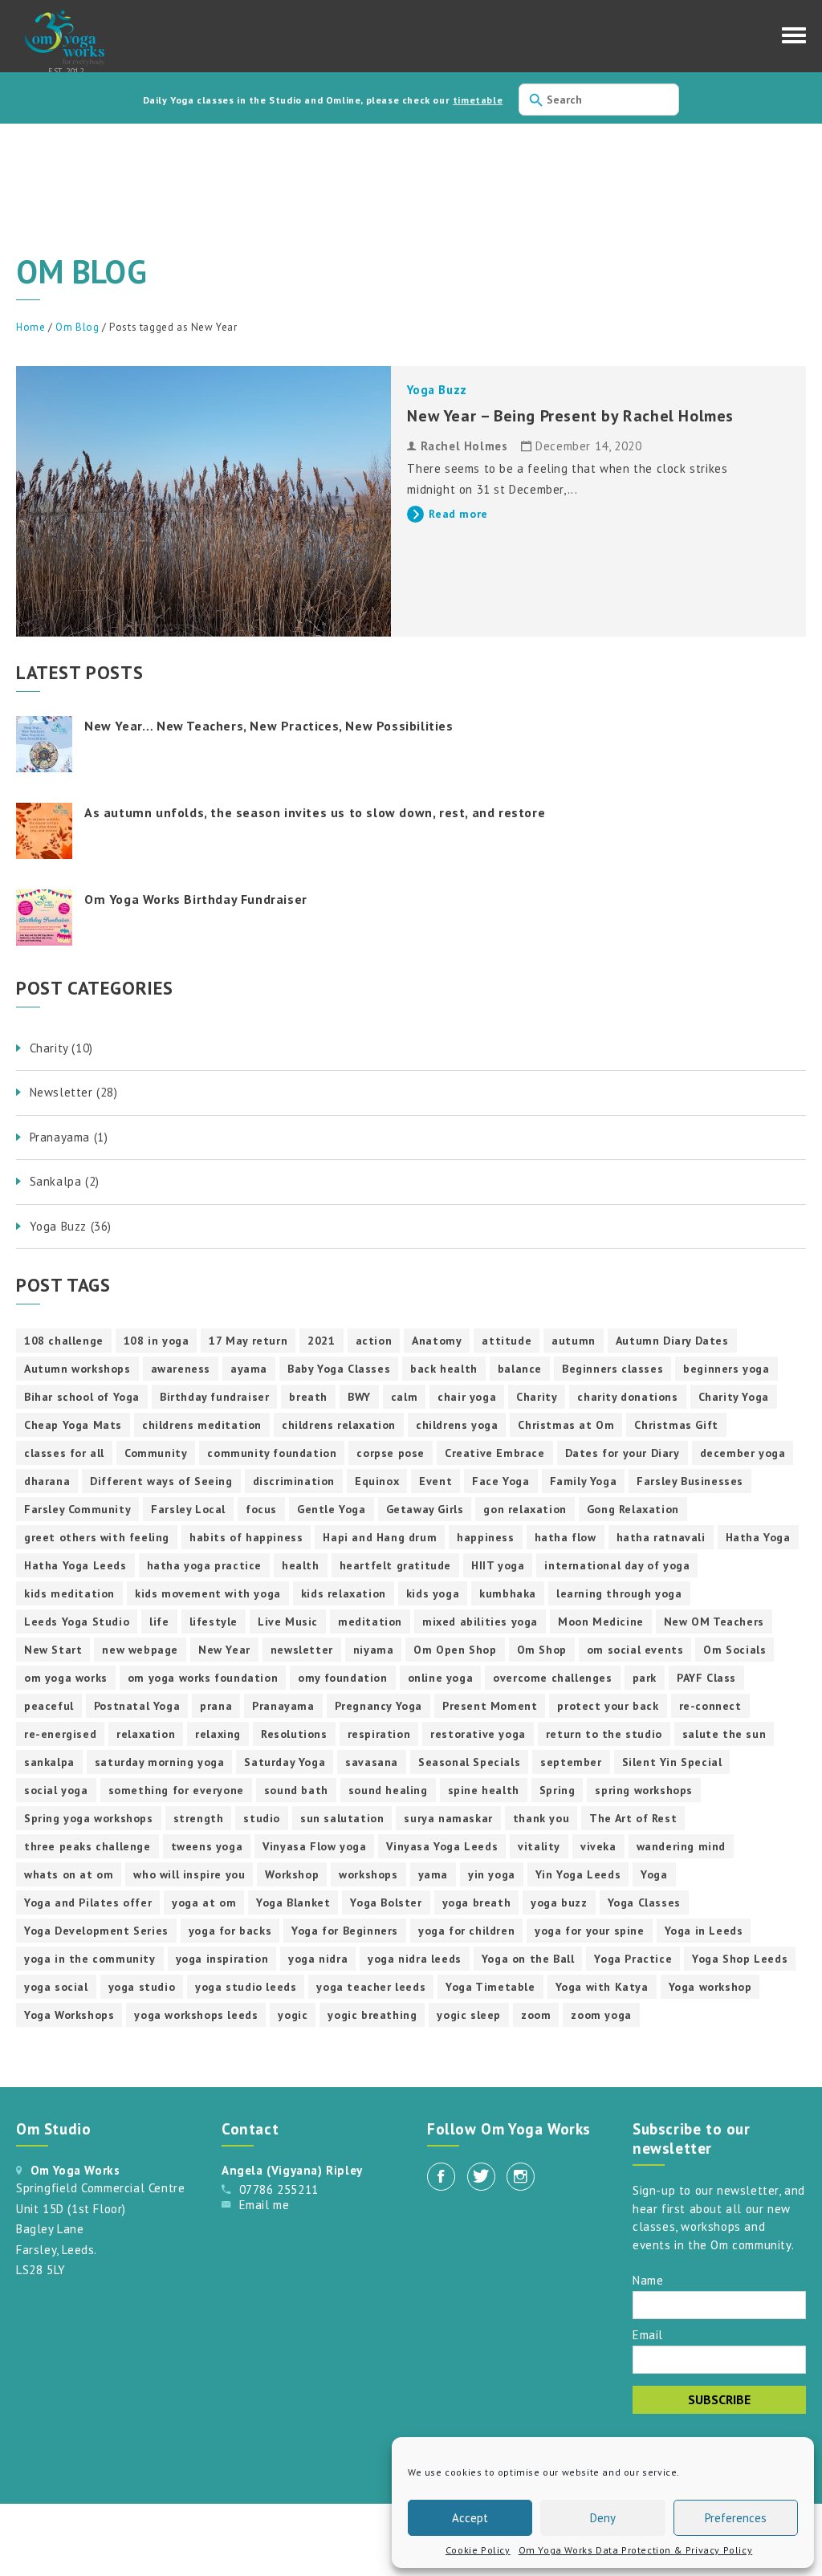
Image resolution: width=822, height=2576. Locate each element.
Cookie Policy (478, 2550)
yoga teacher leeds (371, 1987)
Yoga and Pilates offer (88, 1902)
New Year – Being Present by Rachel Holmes (570, 416)
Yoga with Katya (602, 1987)
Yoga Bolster (386, 1902)
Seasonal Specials (469, 1762)
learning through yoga (619, 1593)
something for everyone (176, 1790)
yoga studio (142, 1987)
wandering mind (681, 1846)
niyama (374, 1650)
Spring (557, 1790)
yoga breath (477, 1902)
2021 (321, 1341)
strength (199, 1818)
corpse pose (391, 1453)
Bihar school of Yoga (82, 1397)
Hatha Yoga (758, 1537)
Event (435, 1481)
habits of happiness (246, 1537)
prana (216, 1706)
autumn (574, 1341)
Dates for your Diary (623, 1453)
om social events (635, 1650)
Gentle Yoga (332, 1509)
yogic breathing (372, 2015)
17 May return (248, 1341)
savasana (372, 1762)
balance (520, 1369)
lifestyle (214, 1622)
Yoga (654, 1874)
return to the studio (604, 1734)
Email (648, 2334)
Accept (470, 2518)
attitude (507, 1341)
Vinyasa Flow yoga (314, 1846)
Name (648, 2279)
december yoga (743, 1453)
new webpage (140, 1650)
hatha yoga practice (204, 1565)
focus (261, 1509)
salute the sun (724, 1734)
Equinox (377, 1481)
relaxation (146, 1734)
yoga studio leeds (246, 1987)
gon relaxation (525, 1509)
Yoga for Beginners (345, 1931)
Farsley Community (77, 1509)
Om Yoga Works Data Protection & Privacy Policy (636, 2550)
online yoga (441, 1678)
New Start (53, 1650)
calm (404, 1397)
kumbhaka (508, 1593)
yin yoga (492, 1874)
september (571, 1762)
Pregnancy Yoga (378, 1706)
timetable (478, 100)
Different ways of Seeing (161, 1481)
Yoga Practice (633, 1959)
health (301, 1565)
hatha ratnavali (661, 1537)
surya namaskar (448, 1818)
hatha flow (566, 1537)
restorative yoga (478, 1734)
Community (156, 1453)
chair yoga (467, 1397)
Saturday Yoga (285, 1762)
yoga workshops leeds (196, 2015)
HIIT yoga (498, 1565)
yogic (293, 2015)
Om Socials (735, 1650)
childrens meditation (202, 1425)
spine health (484, 1790)
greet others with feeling (97, 1537)
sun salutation (342, 1818)
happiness (485, 1537)
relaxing (218, 1734)
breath (308, 1397)
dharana (47, 1481)
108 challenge (64, 1341)
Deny (603, 2518)
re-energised (60, 1734)
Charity (537, 1397)
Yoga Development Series (96, 1931)
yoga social (56, 1987)
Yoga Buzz (437, 390)
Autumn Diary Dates (672, 1341)
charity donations (627, 1397)
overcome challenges (552, 1678)
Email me (265, 2205)
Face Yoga (501, 1481)
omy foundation (342, 1678)
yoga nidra (318, 1959)
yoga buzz (559, 1902)
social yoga (56, 1790)
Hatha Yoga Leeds (75, 1565)
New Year (224, 1650)
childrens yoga (457, 1425)
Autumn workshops (77, 1369)
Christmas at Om (566, 1425)
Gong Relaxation (633, 1509)
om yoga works (66, 1678)
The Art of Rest (633, 1818)
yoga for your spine (589, 1931)
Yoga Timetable (490, 1987)
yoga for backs (230, 1931)
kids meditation (69, 1593)
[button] (794, 39)
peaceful (49, 1706)
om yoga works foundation (203, 1678)
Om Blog (77, 327)
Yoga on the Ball (528, 1959)
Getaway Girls (425, 1509)
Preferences (736, 2518)
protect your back (608, 1706)
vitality (539, 1846)
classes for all (64, 1453)
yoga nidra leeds (415, 1959)
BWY (359, 1397)
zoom (536, 2015)
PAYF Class (706, 1678)
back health (444, 1369)
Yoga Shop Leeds (740, 1959)
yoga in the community (90, 1959)
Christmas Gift (676, 1425)
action (374, 1341)
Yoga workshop (710, 1987)
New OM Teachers (714, 1622)
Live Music (288, 1622)
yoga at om (204, 1902)
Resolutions (294, 1734)
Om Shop (542, 1650)
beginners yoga (726, 1369)
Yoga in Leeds (704, 1931)
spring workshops (644, 1790)
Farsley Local (188, 1509)
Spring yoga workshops (89, 1818)
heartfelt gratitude (395, 1565)
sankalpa (49, 1762)
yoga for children (466, 1931)
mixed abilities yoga (480, 1622)
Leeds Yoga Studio (77, 1622)
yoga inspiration (222, 1959)
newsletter (302, 1650)
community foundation (272, 1453)
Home (31, 327)
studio (262, 1818)
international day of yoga (617, 1565)
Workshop (292, 1874)
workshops (368, 1874)
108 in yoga (157, 1341)
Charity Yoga (734, 1397)
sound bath (296, 1790)
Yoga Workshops (69, 2015)
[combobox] (599, 100)
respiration (379, 1734)
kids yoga (433, 1593)
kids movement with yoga (208, 1593)
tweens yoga (207, 1846)
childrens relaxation (339, 1425)
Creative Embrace (495, 1453)
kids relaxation (344, 1593)
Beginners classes (612, 1369)
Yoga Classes (644, 1902)
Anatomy (437, 1341)
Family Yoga (584, 1481)
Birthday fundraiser (214, 1397)
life (159, 1622)
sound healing (388, 1790)
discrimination (294, 1481)
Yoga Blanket (293, 1902)
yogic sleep (469, 2015)
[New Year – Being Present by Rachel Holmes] (203, 501)
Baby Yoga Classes (339, 1369)
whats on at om (69, 1874)
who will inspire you (189, 1874)
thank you (541, 1818)
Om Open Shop (455, 1650)
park (645, 1678)
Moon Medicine (601, 1622)
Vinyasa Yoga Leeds (442, 1846)
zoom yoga (601, 2015)
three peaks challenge (87, 1846)
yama (433, 1874)
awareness (181, 1369)
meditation (370, 1622)
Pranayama (283, 1706)
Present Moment (490, 1706)
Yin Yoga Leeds (578, 1874)
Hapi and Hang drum (380, 1537)
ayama (249, 1369)
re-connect (710, 1706)
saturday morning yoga (160, 1762)
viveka (598, 1846)
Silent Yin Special (672, 1762)
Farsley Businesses (690, 1481)
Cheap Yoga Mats (73, 1425)
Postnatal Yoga (137, 1706)
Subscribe (719, 2399)
